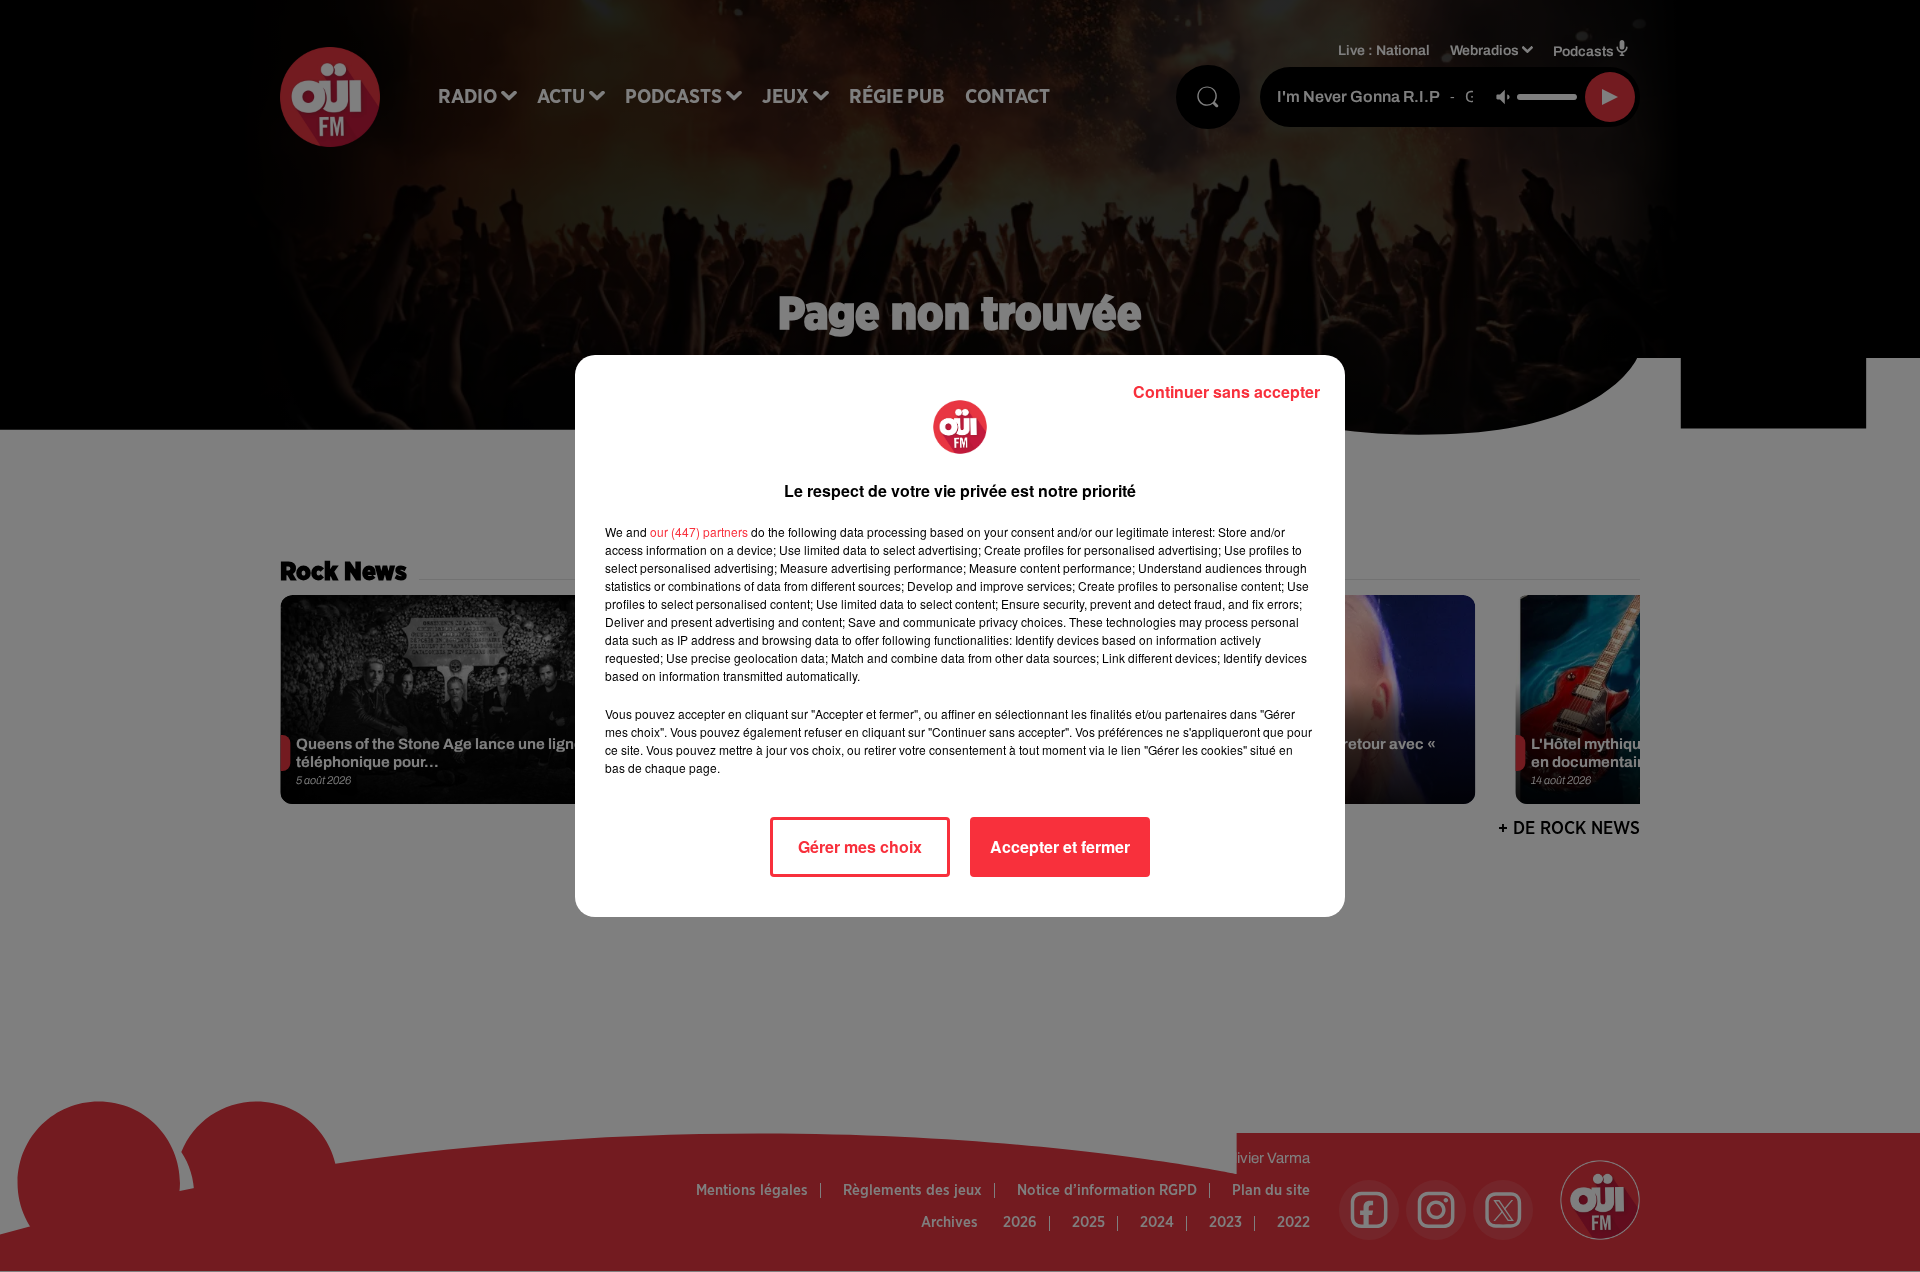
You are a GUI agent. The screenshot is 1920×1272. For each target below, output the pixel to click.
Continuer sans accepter (1226, 391)
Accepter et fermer (1060, 846)
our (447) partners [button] (699, 531)
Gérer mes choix (860, 846)
